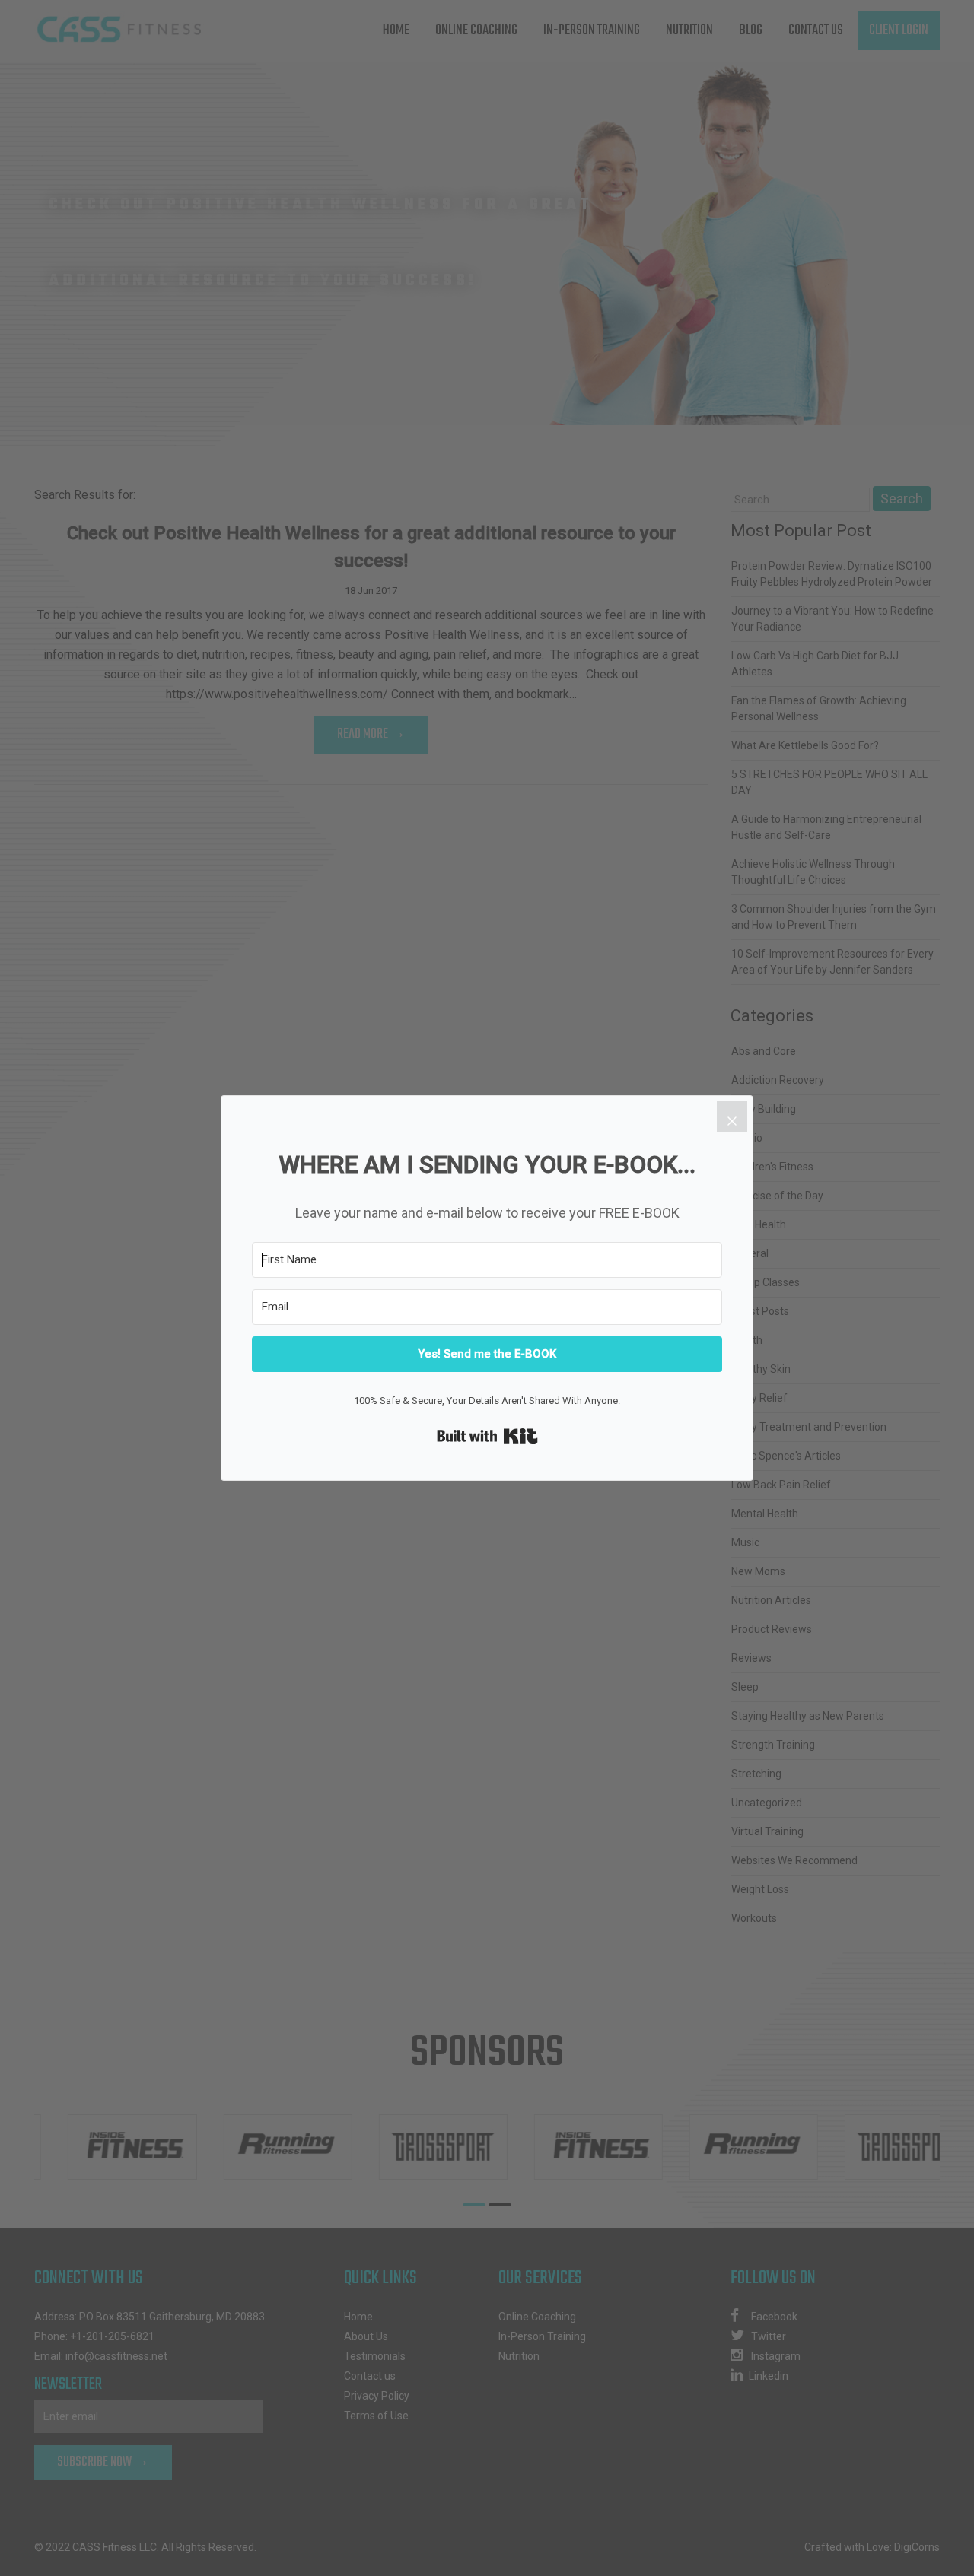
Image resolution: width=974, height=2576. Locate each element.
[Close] (732, 1116)
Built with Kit (487, 1436)
